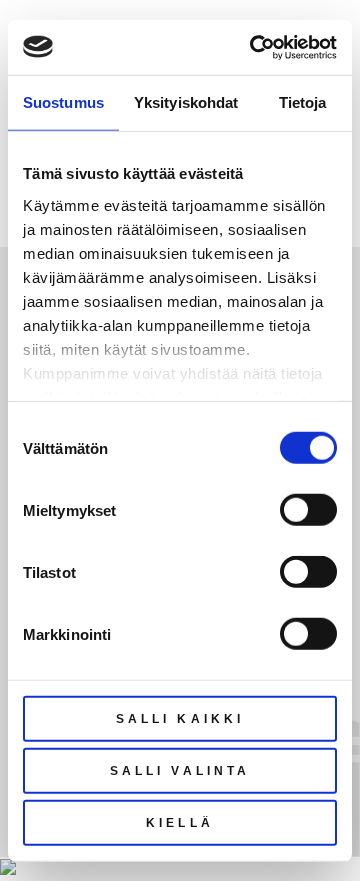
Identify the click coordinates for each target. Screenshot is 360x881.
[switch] (308, 510)
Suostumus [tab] (63, 102)
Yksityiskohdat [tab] (186, 102)
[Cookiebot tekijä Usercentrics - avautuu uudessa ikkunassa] (254, 47)
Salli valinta (180, 771)
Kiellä (180, 823)
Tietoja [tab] (303, 102)
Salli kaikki (180, 719)
